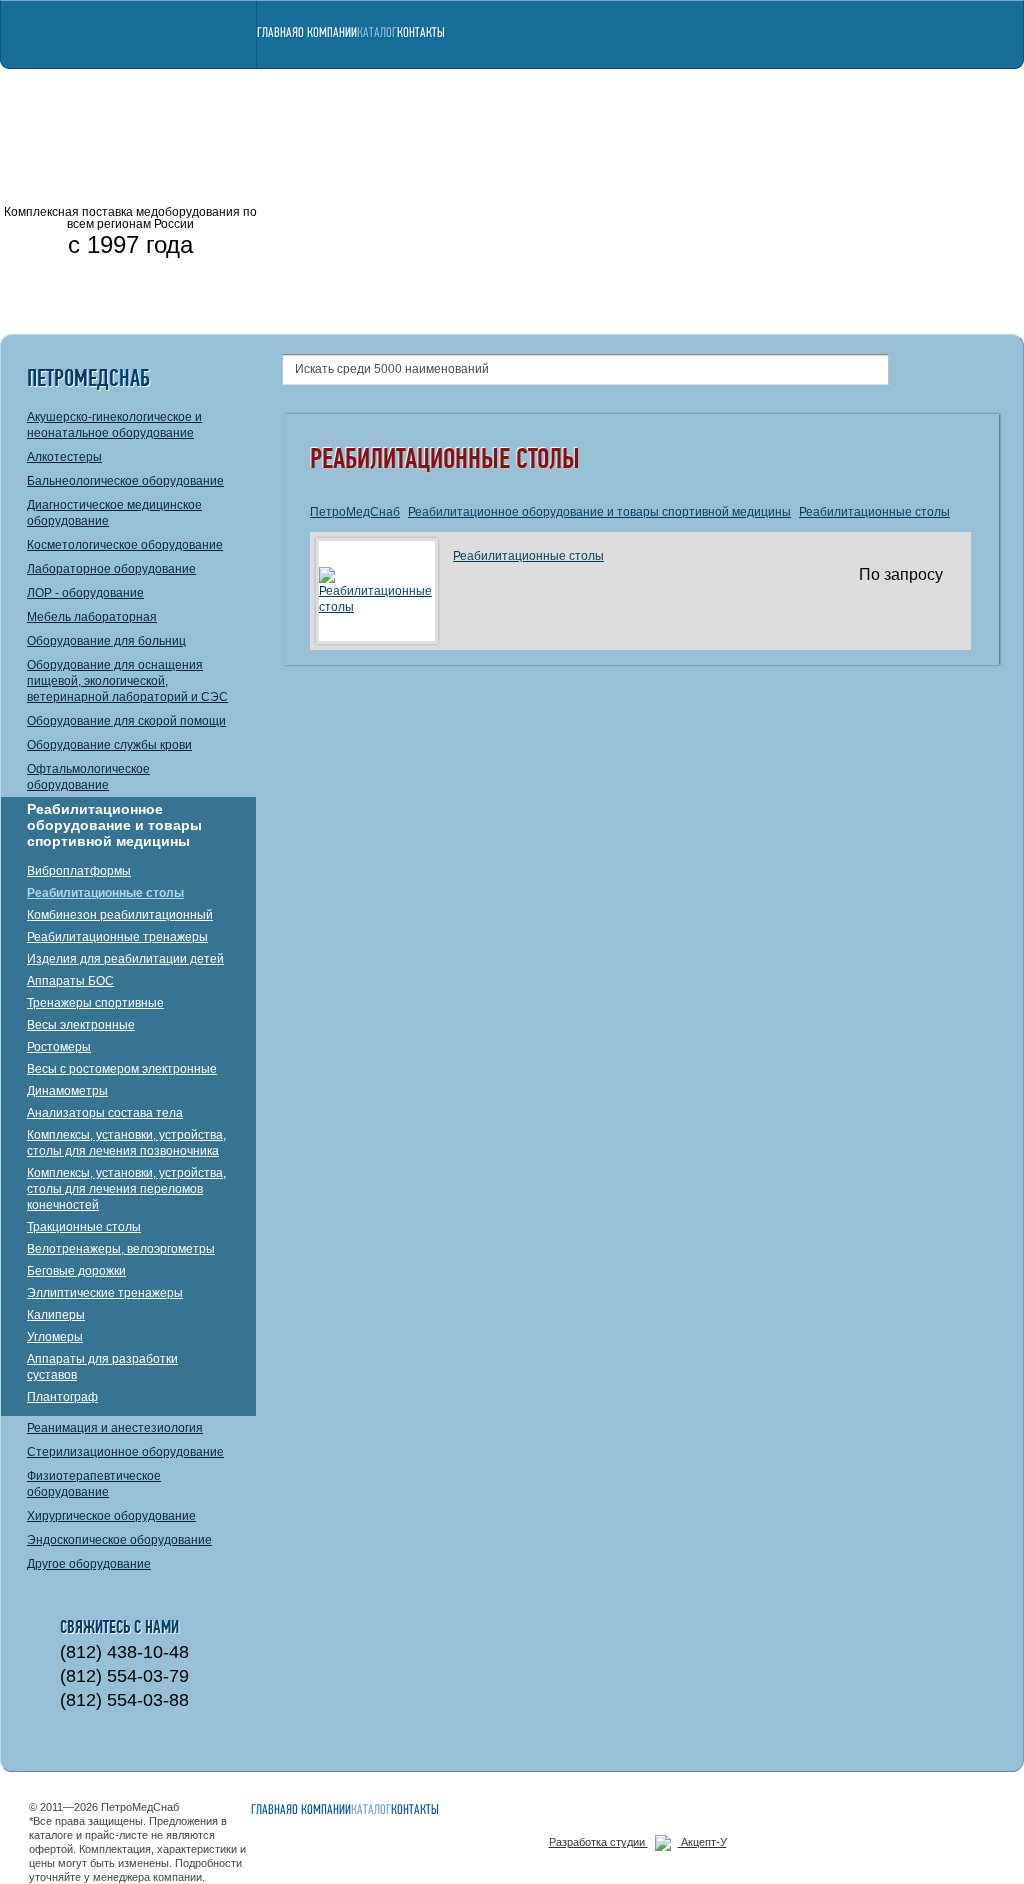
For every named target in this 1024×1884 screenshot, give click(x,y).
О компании (327, 33)
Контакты (421, 33)
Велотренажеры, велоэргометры (121, 1249)
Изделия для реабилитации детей (125, 959)
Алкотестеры (64, 457)
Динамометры (67, 1091)
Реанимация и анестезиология (115, 1428)
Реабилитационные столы (105, 893)
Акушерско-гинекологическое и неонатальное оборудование (114, 425)
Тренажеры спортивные (95, 1003)
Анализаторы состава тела (105, 1113)
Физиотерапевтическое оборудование (94, 1484)
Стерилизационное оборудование (125, 1452)
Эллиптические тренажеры (105, 1293)
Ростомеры (59, 1047)
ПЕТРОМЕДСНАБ (130, 100)
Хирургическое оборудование (111, 1516)
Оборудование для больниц (106, 641)
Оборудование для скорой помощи (126, 721)
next (984, 200)
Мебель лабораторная (92, 617)
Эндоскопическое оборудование (119, 1540)
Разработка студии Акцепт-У (638, 1842)
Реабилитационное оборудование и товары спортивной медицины (114, 825)
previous (290, 200)
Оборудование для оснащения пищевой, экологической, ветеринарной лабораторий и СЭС (127, 681)
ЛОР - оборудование (85, 593)
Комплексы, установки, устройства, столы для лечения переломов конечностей (126, 1189)
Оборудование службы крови (109, 745)
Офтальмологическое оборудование (88, 777)
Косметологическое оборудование (125, 545)
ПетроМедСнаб (355, 512)
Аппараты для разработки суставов (102, 1367)
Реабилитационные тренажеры (117, 937)
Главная (277, 33)
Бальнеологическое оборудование (125, 481)
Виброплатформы (79, 871)
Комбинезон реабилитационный (120, 915)
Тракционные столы (84, 1227)
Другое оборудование (89, 1564)
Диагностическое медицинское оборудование (114, 513)
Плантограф (62, 1397)
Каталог (377, 33)
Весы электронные (81, 1025)
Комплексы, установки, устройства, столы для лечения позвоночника (126, 1143)
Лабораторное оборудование (111, 569)
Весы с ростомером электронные (122, 1069)
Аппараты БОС (70, 981)
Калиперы (56, 1315)
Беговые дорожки (76, 1271)
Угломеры (55, 1337)
